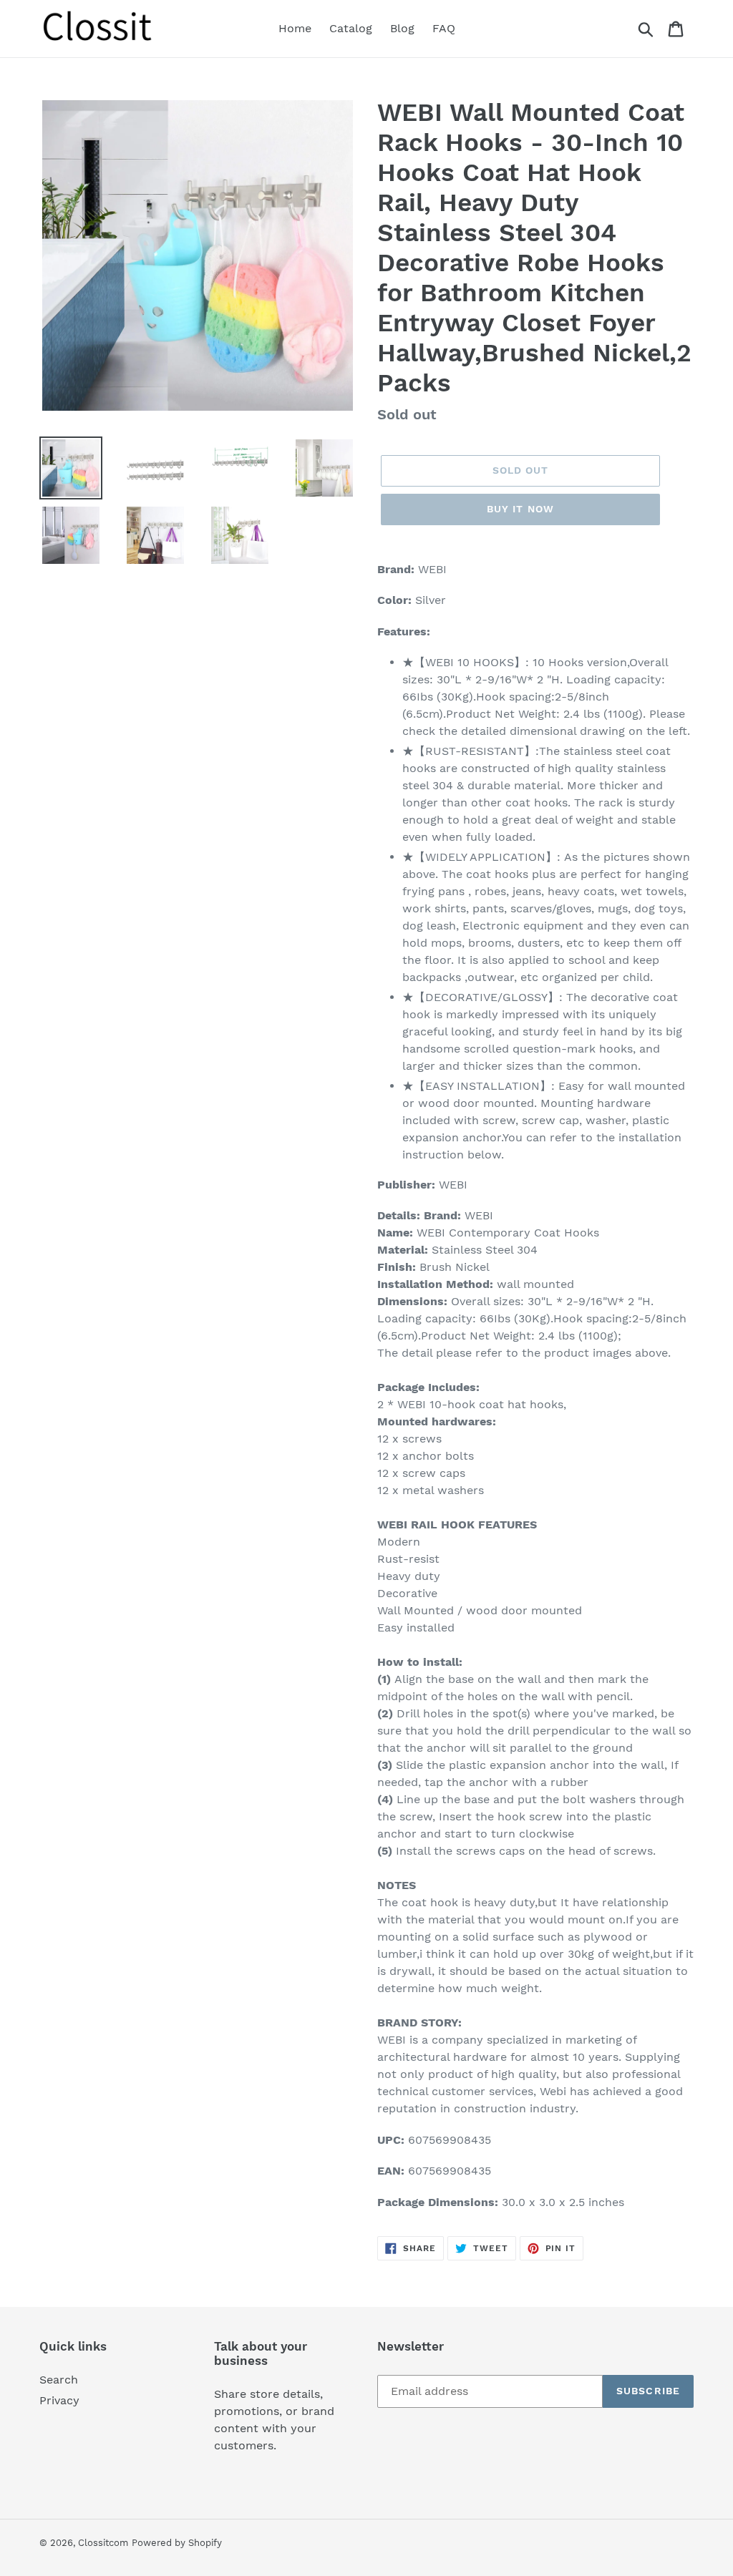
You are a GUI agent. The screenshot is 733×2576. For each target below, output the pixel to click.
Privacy (59, 2400)
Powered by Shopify (177, 2543)
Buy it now (520, 509)
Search (59, 2380)
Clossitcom (103, 2543)
